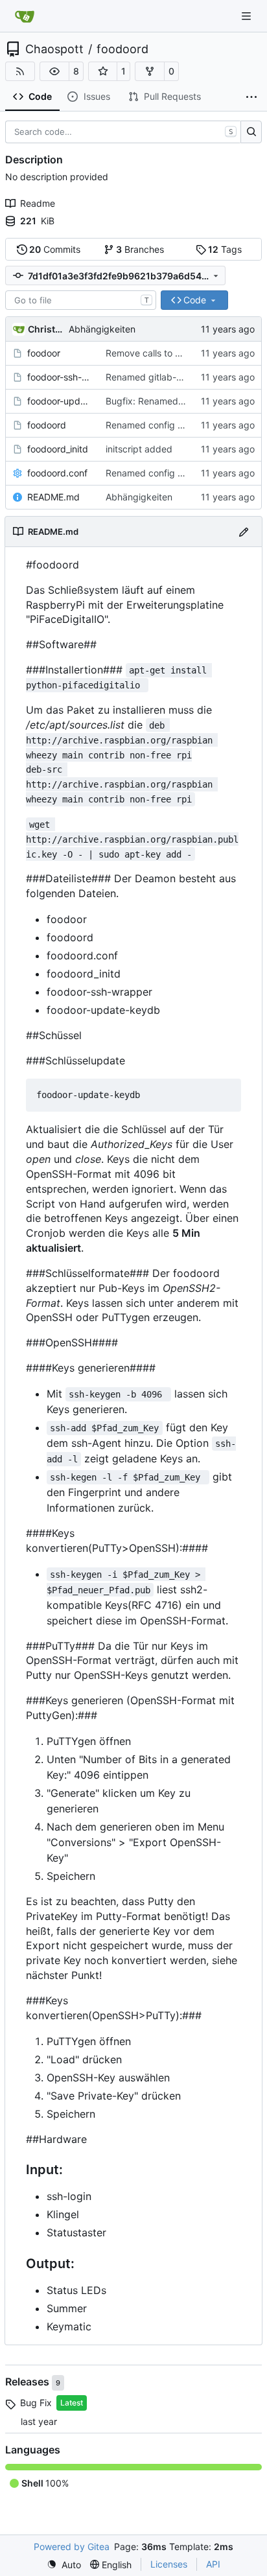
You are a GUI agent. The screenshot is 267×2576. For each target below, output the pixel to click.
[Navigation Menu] (248, 16)
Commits (55, 249)
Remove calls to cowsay (157, 353)
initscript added (139, 449)
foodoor (44, 353)
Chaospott (54, 49)
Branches (140, 249)
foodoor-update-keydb (60, 401)
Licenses (169, 2564)
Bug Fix (36, 2403)
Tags (225, 249)
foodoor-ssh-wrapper (60, 377)
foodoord (122, 49)
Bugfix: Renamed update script (172, 401)
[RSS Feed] (20, 71)
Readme (38, 203)
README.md (53, 497)
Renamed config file (148, 425)
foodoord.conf (57, 473)
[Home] (25, 16)
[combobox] (81, 300)
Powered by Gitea (72, 2547)
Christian (46, 329)
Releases (29, 2382)
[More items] (251, 97)
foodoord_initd (58, 449)
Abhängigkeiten (102, 329)
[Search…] (251, 132)
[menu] (64, 2565)
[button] (54, 71)
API (213, 2564)
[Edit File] (244, 531)
